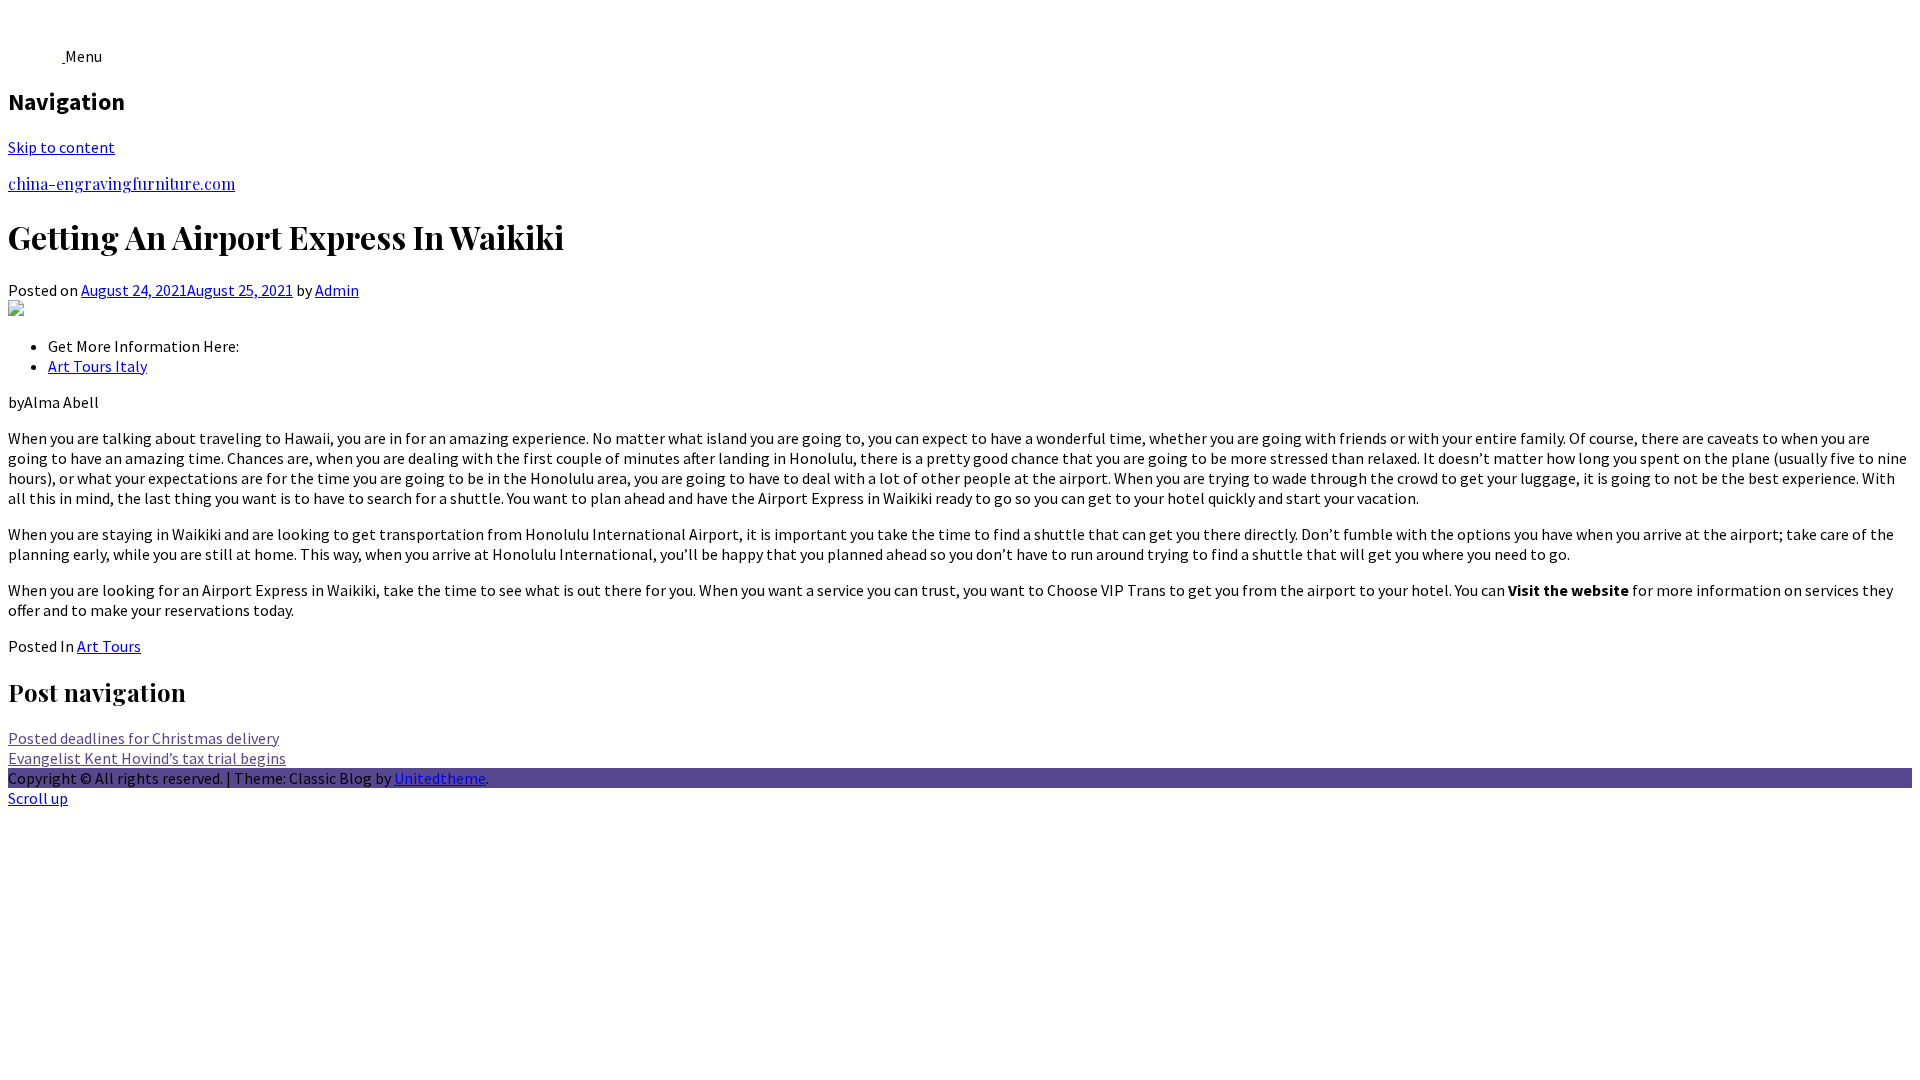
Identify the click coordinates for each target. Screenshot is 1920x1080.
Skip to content (61, 147)
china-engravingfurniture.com (121, 183)
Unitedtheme (440, 778)
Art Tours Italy (97, 366)
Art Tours (109, 646)
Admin (337, 290)
